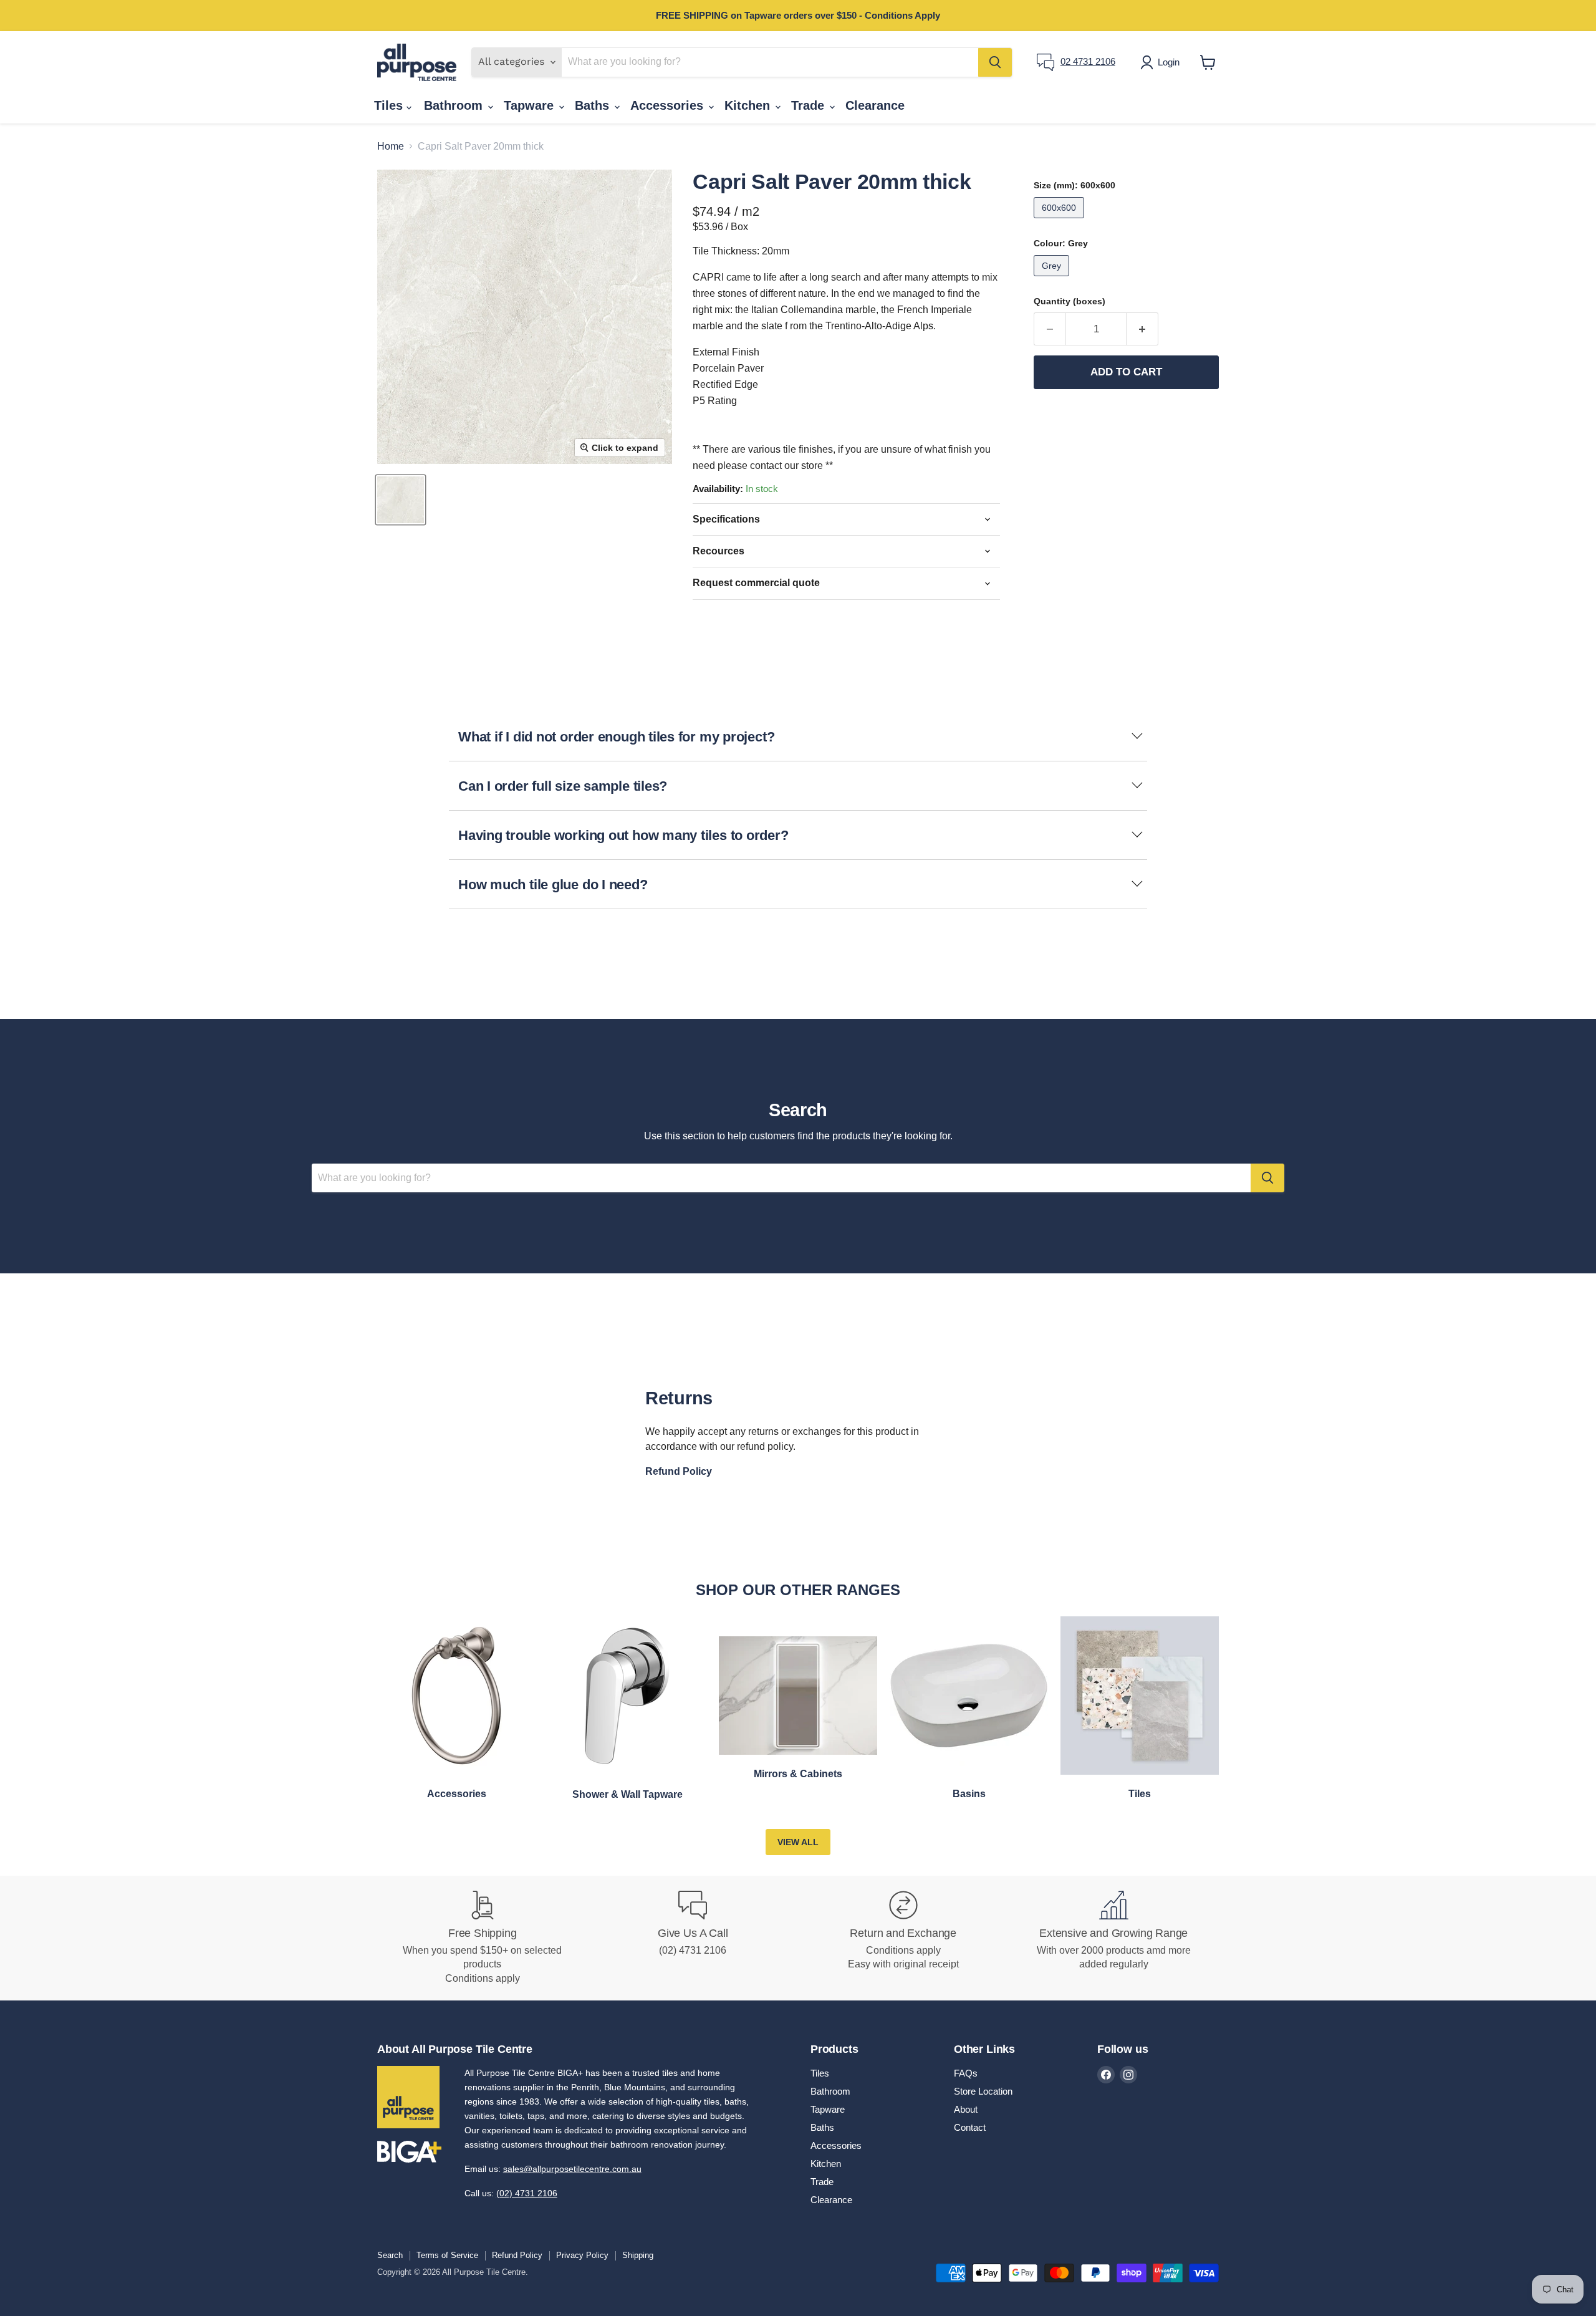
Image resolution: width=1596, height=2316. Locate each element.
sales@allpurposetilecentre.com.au (572, 2169)
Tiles (390, 105)
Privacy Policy (582, 2255)
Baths (594, 105)
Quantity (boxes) (1070, 301)
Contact (970, 2127)
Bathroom (455, 105)
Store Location (983, 2091)
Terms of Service (447, 2255)
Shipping (638, 2255)
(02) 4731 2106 (527, 2193)
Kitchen (749, 105)
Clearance (875, 105)
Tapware (531, 105)
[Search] (995, 62)
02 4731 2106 (1088, 61)
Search (390, 2255)
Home (391, 146)
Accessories (669, 105)
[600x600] (1060, 221)
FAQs (966, 2073)
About (966, 2109)
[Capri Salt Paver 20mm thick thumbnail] (401, 500)
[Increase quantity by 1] (1142, 329)
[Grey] (1053, 279)
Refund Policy (517, 2255)
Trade (810, 105)
